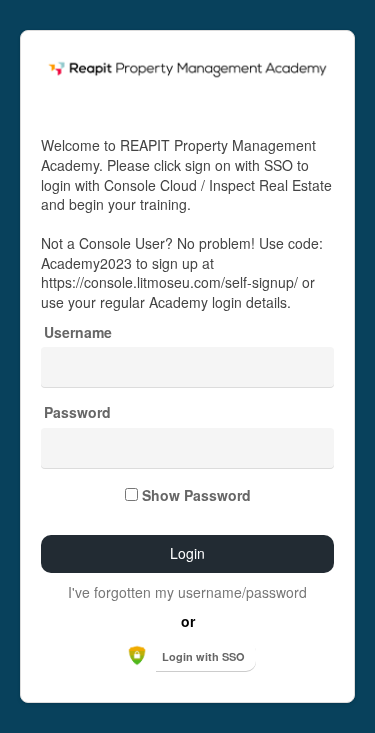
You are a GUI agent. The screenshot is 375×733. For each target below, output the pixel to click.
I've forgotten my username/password (187, 592)
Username (78, 332)
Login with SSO (203, 656)
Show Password (196, 495)
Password (77, 412)
